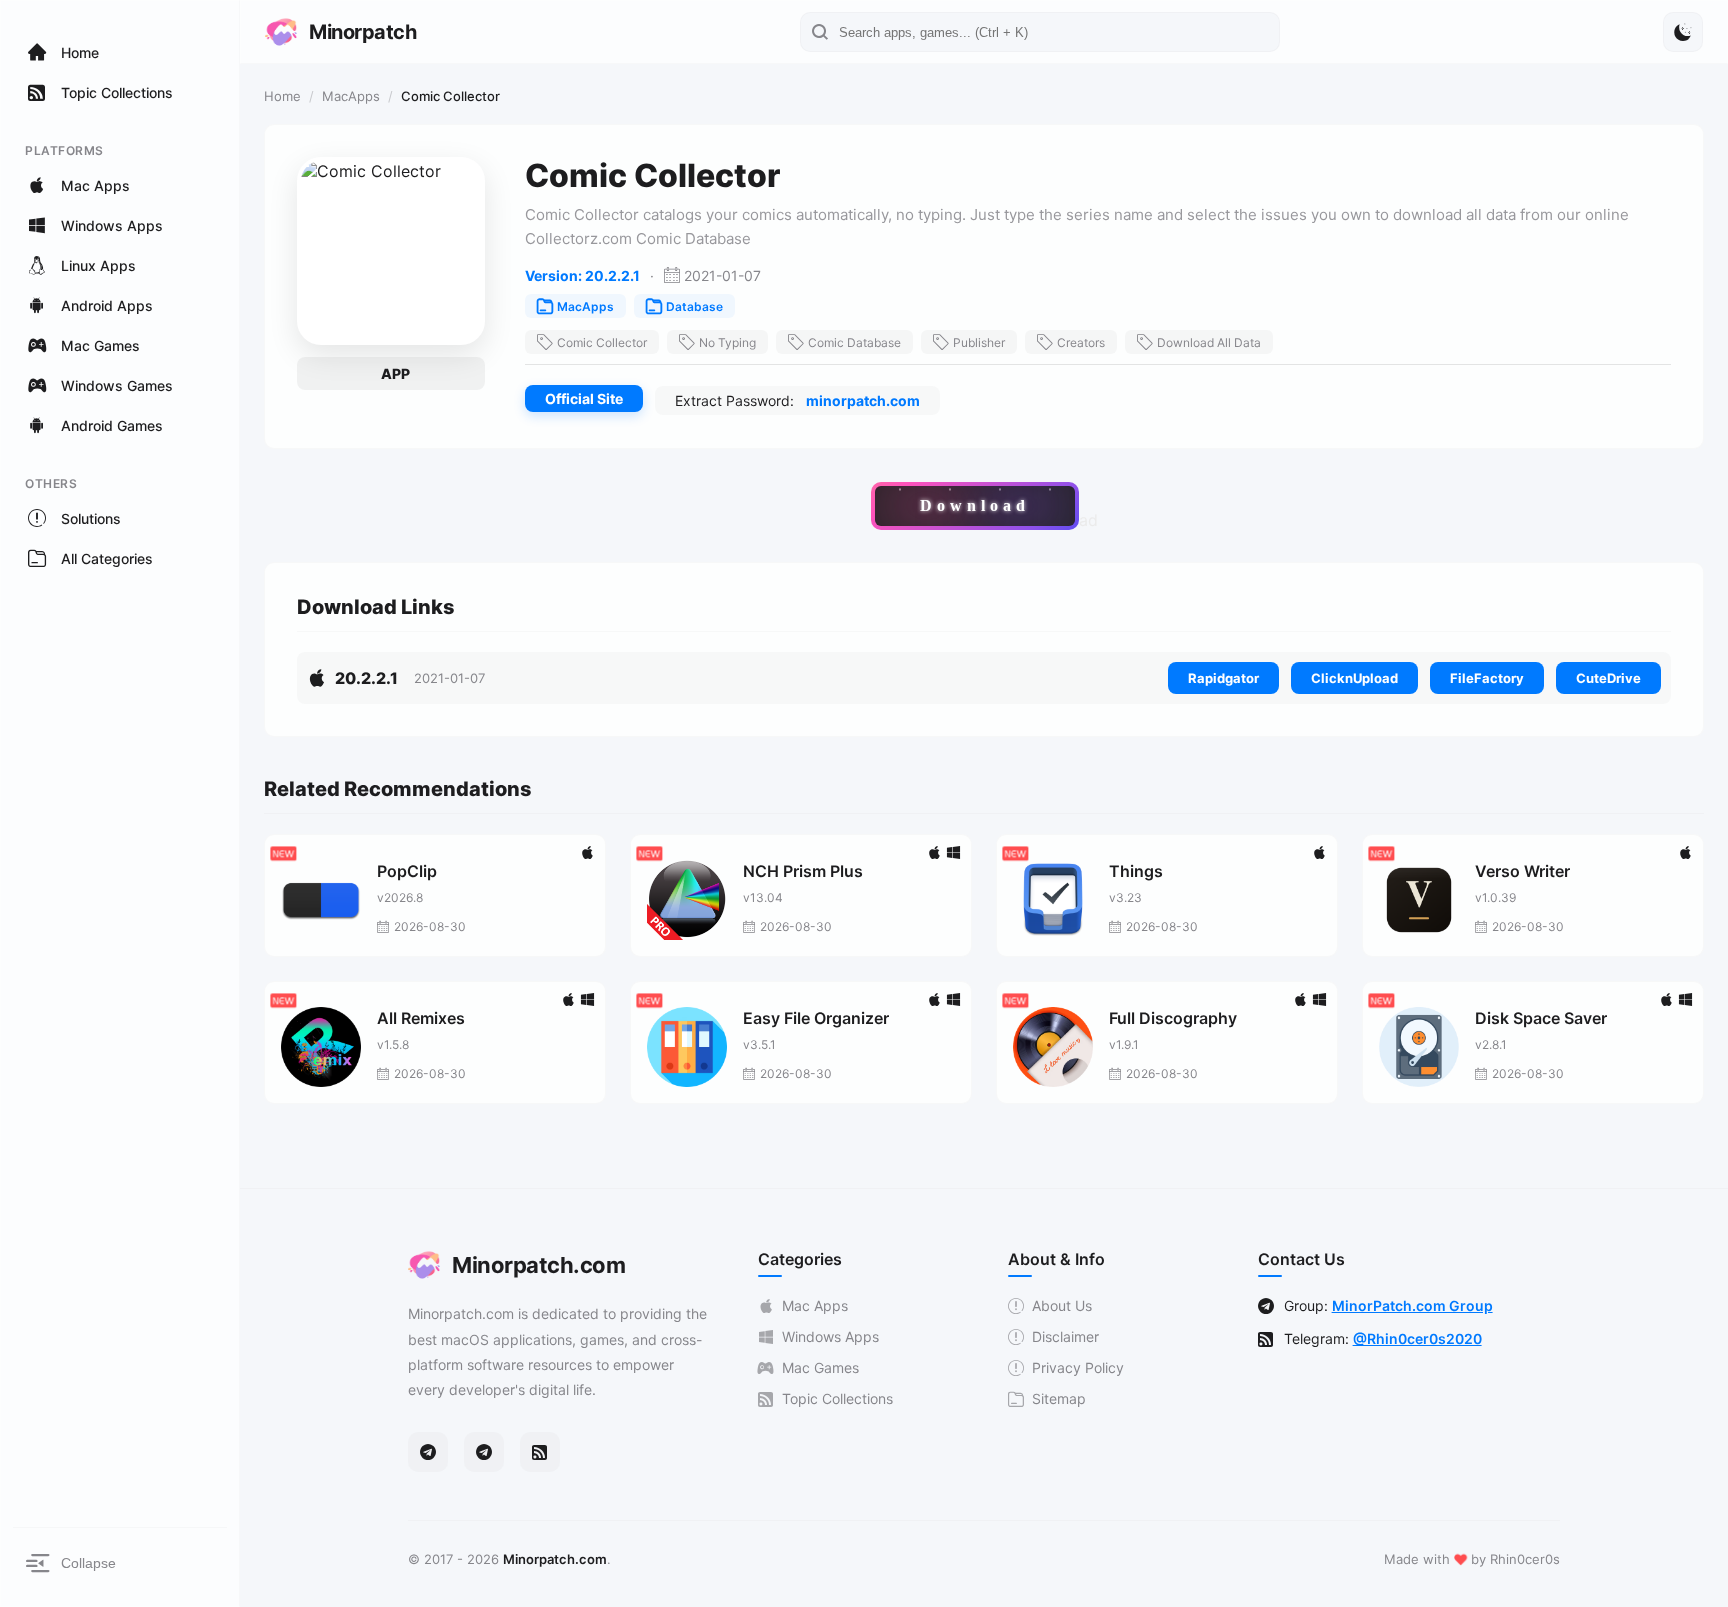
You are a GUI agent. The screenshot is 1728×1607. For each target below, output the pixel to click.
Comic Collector (602, 342)
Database (694, 306)
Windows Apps (830, 1336)
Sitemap (1059, 1398)
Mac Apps (815, 1305)
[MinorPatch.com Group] (484, 1452)
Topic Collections (837, 1398)
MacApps (351, 96)
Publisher (979, 342)
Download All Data (1209, 342)
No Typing (727, 342)
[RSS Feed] (540, 1452)
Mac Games (820, 1367)
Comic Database (854, 342)
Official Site (584, 398)
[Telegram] (428, 1452)
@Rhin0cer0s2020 (1417, 1338)
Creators (1081, 342)
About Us (1062, 1305)
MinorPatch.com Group (1412, 1305)
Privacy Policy (1078, 1367)
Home (282, 96)
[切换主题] (1683, 32)
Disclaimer (1065, 1336)
